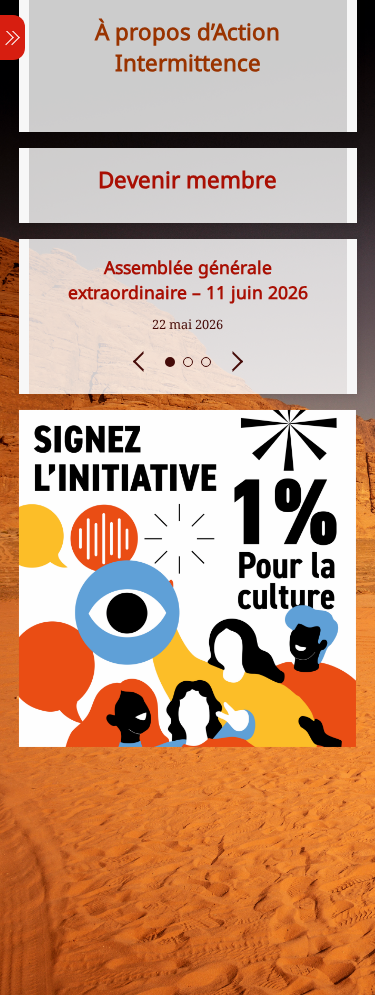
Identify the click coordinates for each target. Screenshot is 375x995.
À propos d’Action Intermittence (187, 47)
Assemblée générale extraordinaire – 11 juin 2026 (188, 279)
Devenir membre (187, 179)
